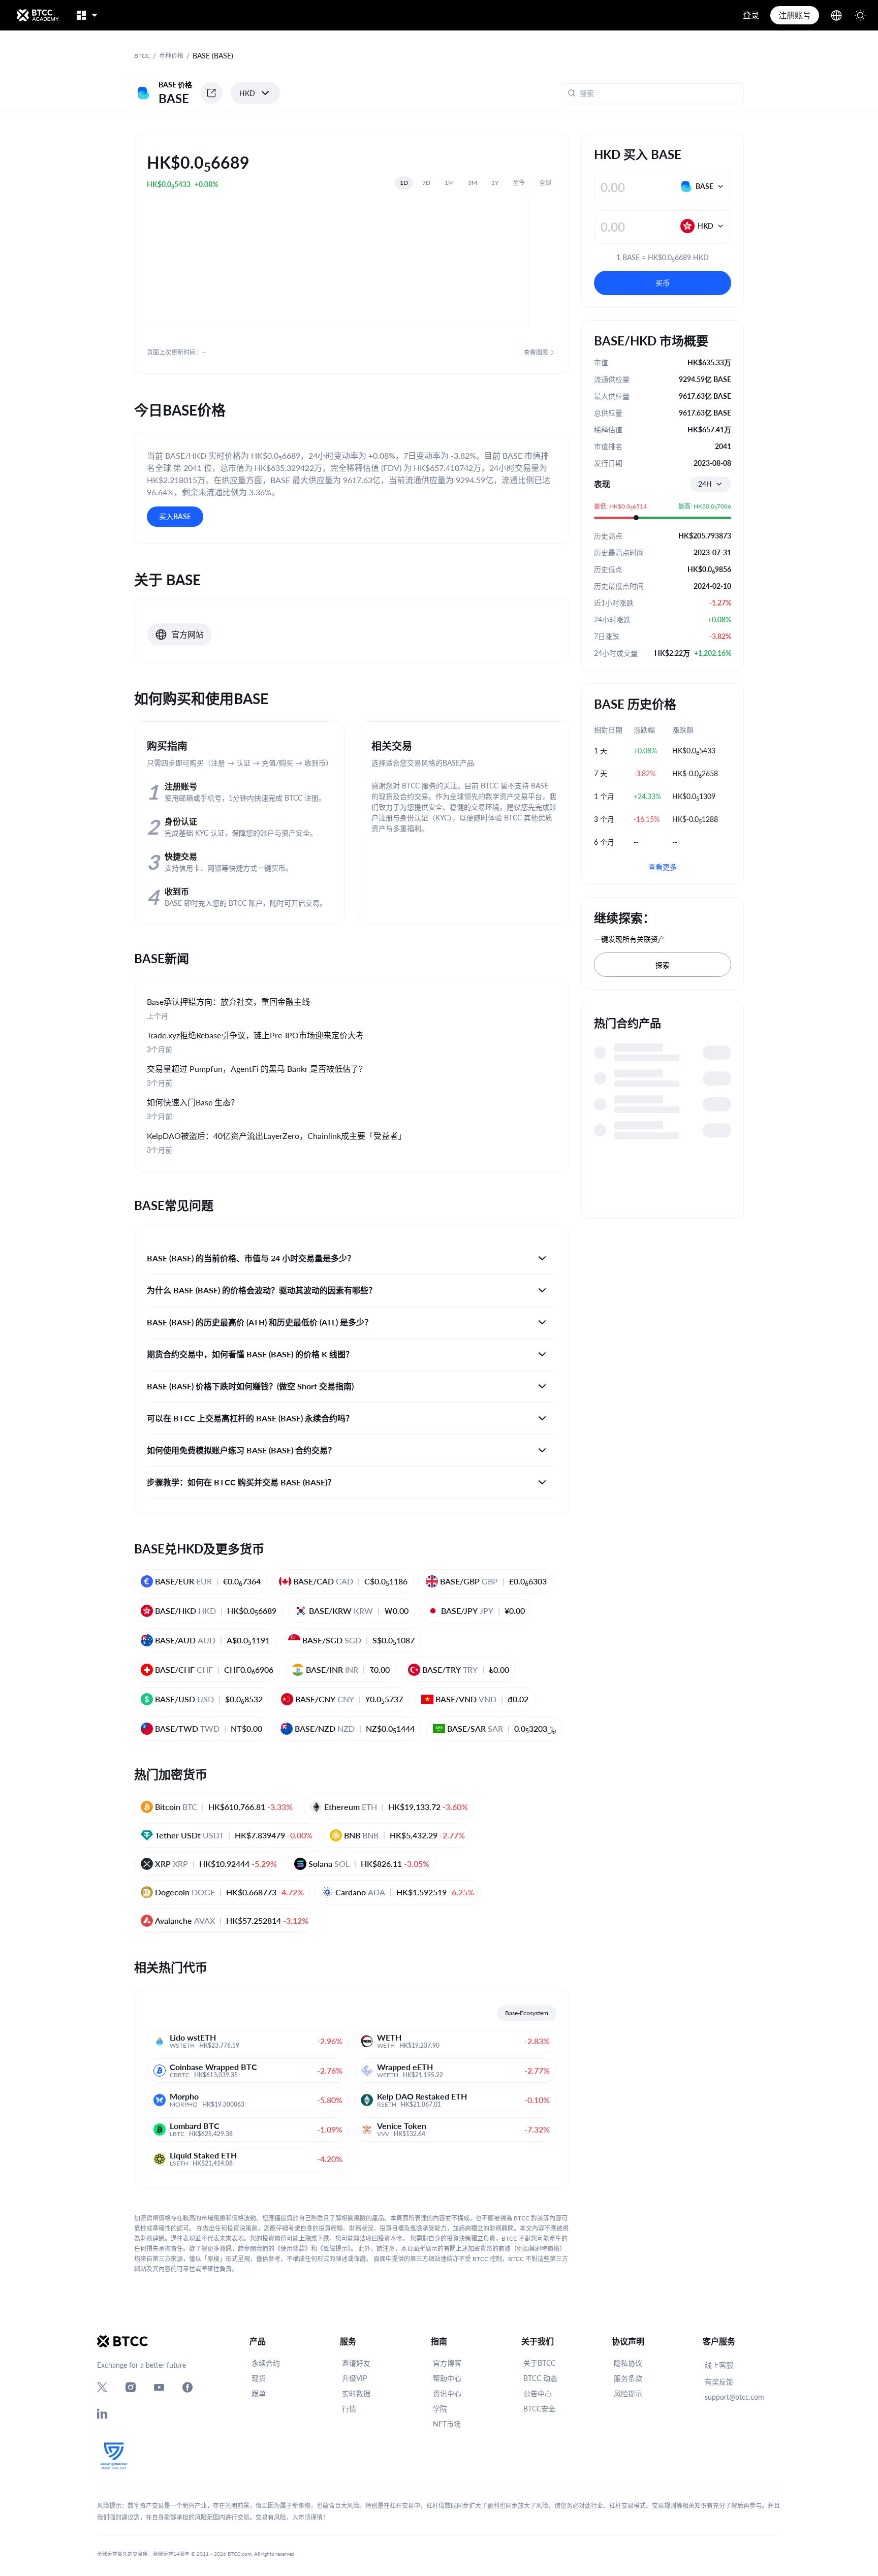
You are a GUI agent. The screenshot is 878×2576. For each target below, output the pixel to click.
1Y (495, 183)
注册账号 (795, 15)
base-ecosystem (527, 2013)
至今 (519, 183)
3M (473, 183)
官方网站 (187, 634)
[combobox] (711, 484)
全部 (545, 183)
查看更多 (663, 867)
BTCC (142, 56)
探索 (663, 965)
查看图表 (536, 352)
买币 (663, 283)
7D (426, 183)
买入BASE (175, 516)
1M (449, 183)
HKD (247, 93)
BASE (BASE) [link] (213, 56)
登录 (751, 15)
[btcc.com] (38, 15)
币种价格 (171, 56)
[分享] (211, 93)
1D (404, 183)
